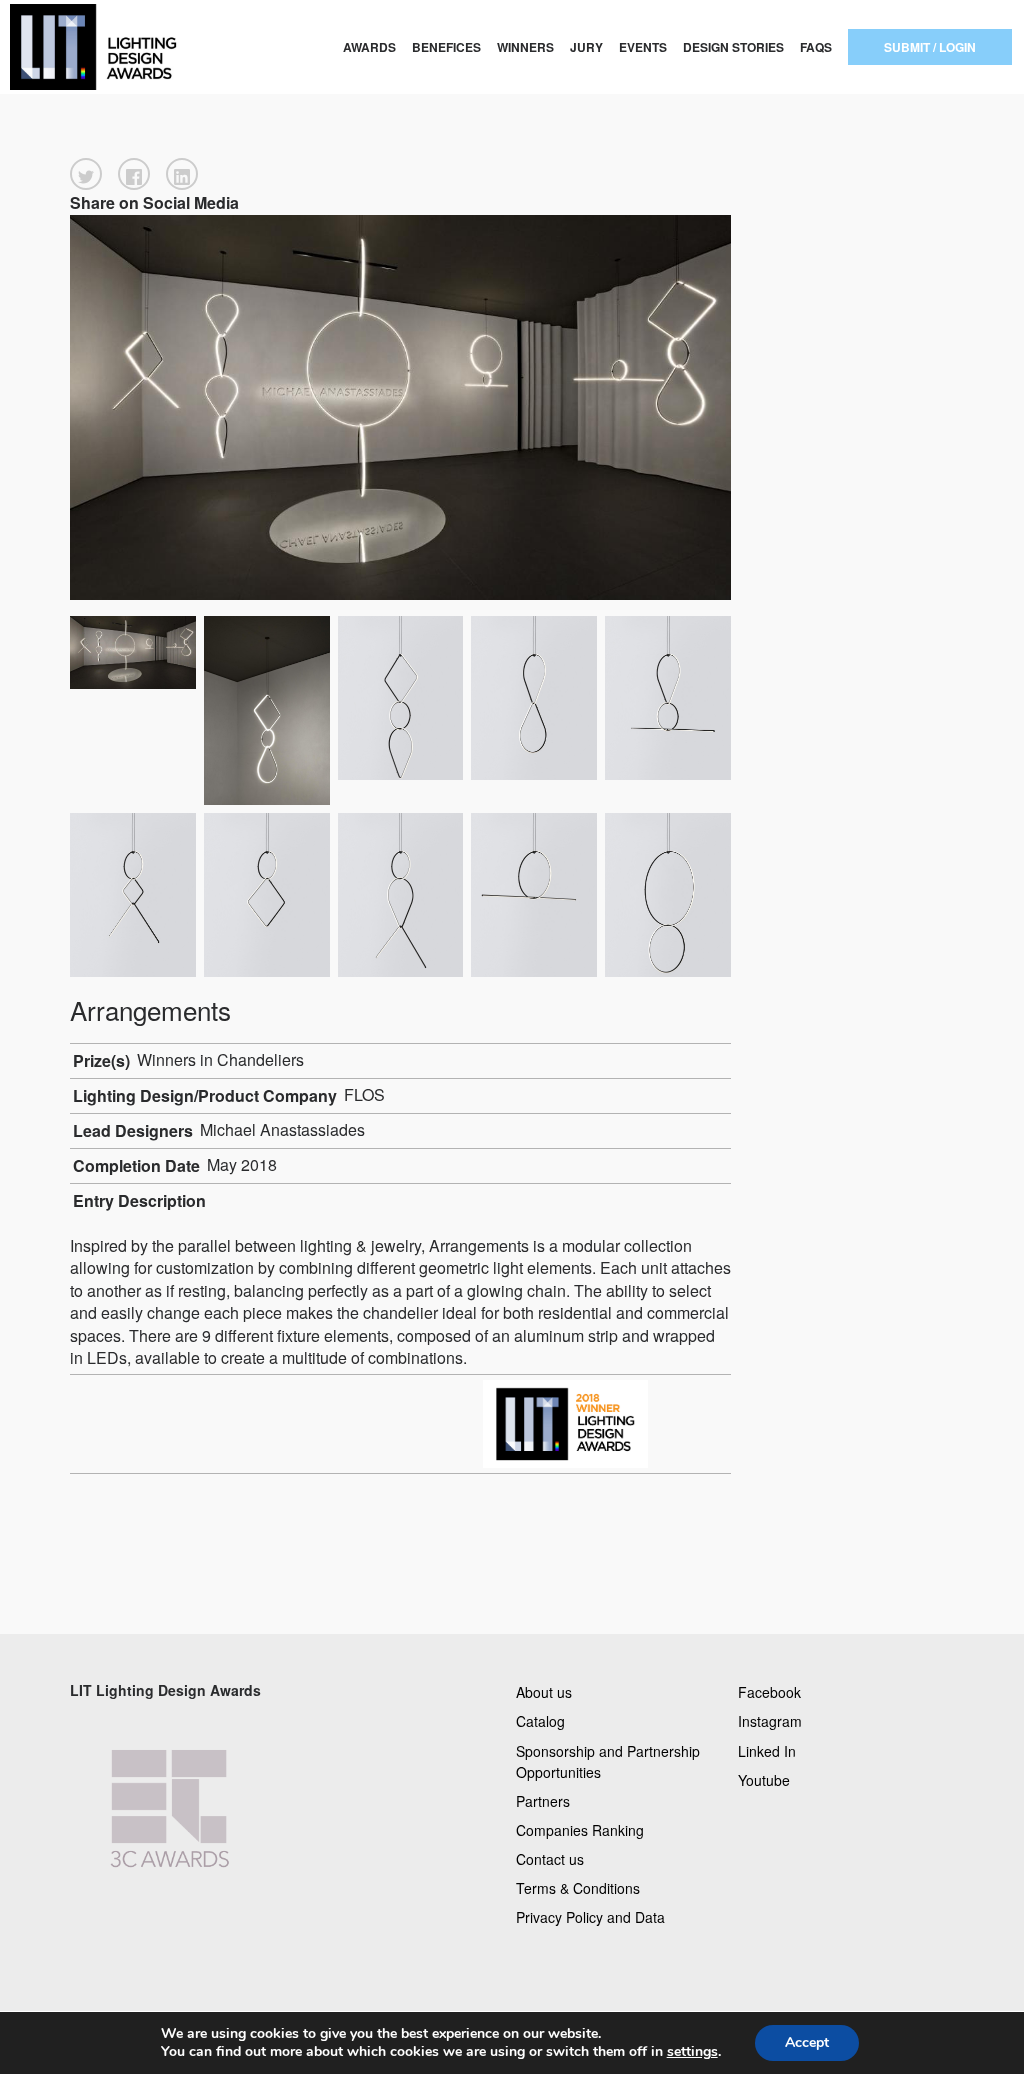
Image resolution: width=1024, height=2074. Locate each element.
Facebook (769, 1692)
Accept (807, 2042)
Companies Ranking (580, 1829)
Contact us (550, 1859)
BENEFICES (446, 47)
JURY (586, 47)
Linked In (767, 1750)
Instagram (770, 1721)
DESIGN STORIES (733, 47)
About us (544, 1692)
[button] (86, 174)
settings (692, 2052)
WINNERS (525, 47)
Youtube (764, 1779)
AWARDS (369, 47)
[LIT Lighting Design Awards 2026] (102, 47)
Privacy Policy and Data (590, 1917)
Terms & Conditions (578, 1888)
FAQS (816, 47)
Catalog (540, 1721)
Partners (543, 1800)
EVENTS (643, 47)
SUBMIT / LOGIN (930, 47)
